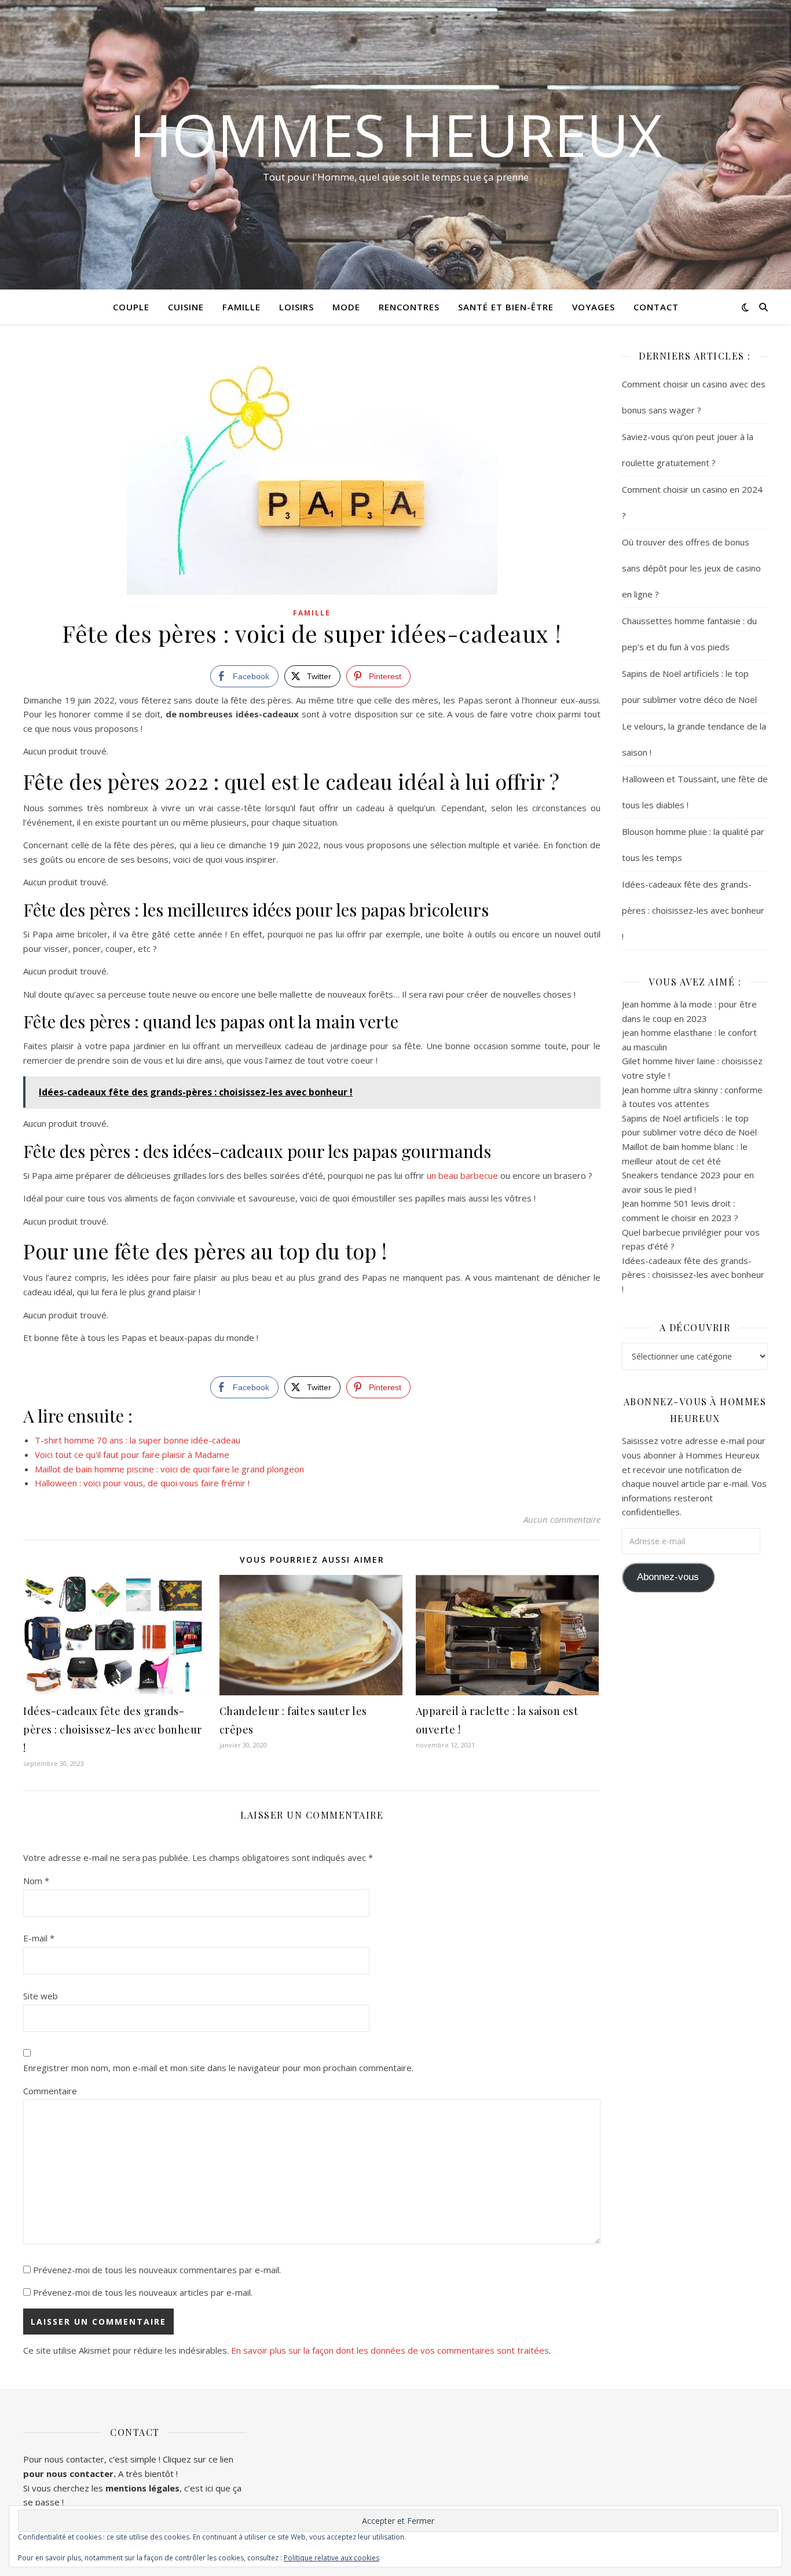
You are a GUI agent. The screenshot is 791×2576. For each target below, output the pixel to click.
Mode (346, 307)
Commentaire (50, 2091)
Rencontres (409, 307)
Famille (241, 307)
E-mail (39, 1938)
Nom (36, 1881)
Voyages (594, 307)
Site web (41, 1996)
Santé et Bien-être (506, 307)
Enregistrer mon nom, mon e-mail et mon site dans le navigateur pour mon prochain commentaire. (218, 2068)
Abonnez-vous (668, 1577)
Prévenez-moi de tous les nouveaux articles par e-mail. (143, 2292)
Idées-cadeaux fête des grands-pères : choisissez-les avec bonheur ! (113, 1729)
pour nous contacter (68, 2474)
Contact (656, 307)
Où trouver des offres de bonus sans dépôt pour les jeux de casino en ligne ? (691, 568)
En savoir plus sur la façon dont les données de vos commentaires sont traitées (390, 2350)
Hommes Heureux (396, 134)
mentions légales (142, 2488)
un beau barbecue (462, 1175)
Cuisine (186, 307)
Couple (131, 307)
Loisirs (296, 307)
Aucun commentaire (562, 1519)
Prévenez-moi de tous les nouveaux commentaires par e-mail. (157, 2270)
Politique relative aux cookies (332, 2558)
